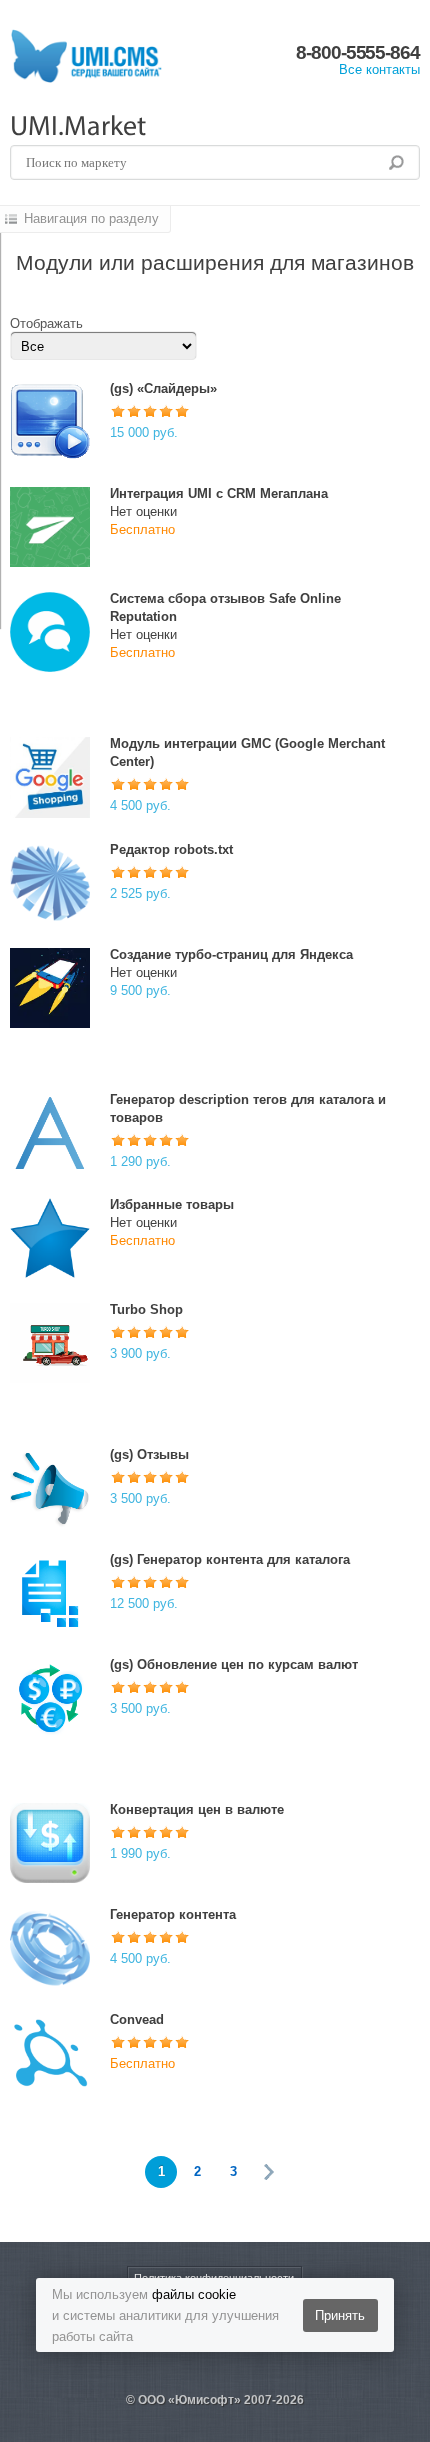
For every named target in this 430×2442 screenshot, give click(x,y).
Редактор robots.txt (171, 849)
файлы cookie (194, 2294)
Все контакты (379, 69)
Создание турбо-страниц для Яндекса (231, 954)
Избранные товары (172, 1204)
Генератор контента (173, 1914)
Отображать (46, 323)
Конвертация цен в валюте (197, 1809)
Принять (340, 2315)
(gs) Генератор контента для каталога (230, 1559)
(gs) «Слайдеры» (163, 388)
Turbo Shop (146, 1309)
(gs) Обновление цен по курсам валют (234, 1664)
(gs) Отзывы (149, 1454)
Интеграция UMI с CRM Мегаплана (219, 493)
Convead (137, 2019)
